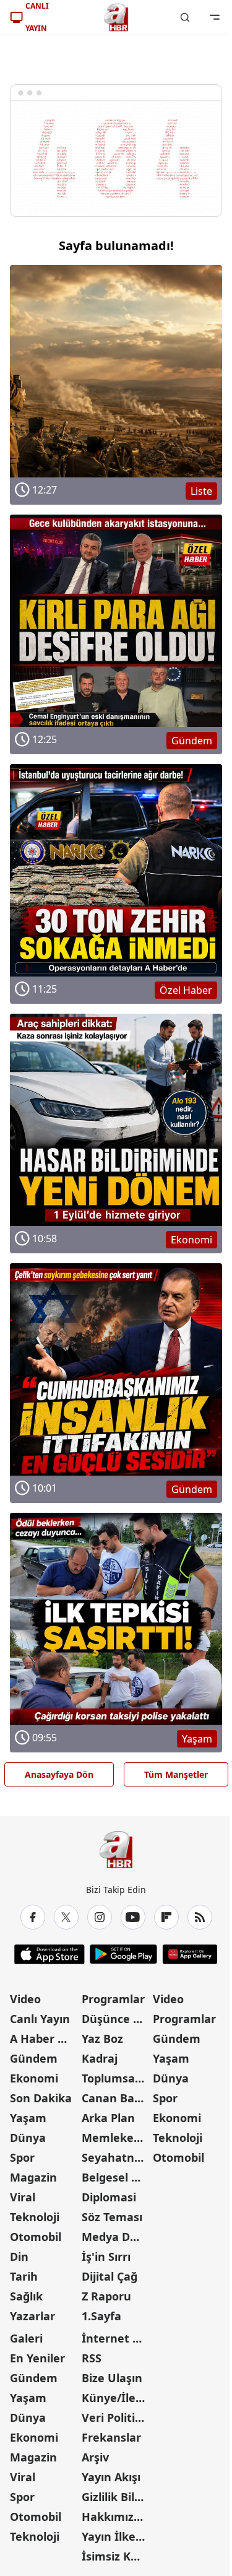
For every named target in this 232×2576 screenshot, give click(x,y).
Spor (22, 2157)
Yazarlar (32, 2316)
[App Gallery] (190, 1954)
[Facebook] (33, 1917)
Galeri (26, 2338)
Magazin (33, 2177)
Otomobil (36, 2237)
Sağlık (26, 2296)
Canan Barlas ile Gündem (116, 2098)
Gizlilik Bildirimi (116, 2497)
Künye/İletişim (116, 2398)
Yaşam (28, 2118)
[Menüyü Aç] (215, 17)
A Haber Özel (45, 2039)
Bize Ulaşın (112, 2378)
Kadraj (100, 2058)
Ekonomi (34, 2078)
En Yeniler (37, 2358)
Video (25, 1999)
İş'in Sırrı (106, 2256)
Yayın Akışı (111, 2477)
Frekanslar (111, 2437)
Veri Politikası (116, 2417)
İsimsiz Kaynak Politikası (116, 2556)
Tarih (24, 2276)
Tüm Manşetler (176, 1774)
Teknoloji (35, 2217)
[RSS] (200, 1917)
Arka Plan (108, 2118)
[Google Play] (123, 1954)
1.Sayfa (101, 2316)
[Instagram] (100, 1917)
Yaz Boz (102, 2039)
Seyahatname (116, 2157)
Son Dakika (41, 2098)
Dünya (28, 2138)
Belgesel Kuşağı (116, 2177)
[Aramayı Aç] (185, 17)
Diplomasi (109, 2197)
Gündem (34, 2058)
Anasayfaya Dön (59, 1774)
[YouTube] (133, 1917)
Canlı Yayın (40, 2019)
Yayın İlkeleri (116, 2536)
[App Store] (49, 1954)
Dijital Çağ (110, 2276)
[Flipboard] (166, 1917)
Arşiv (95, 2457)
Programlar (113, 1999)
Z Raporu (106, 2296)
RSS (92, 2358)
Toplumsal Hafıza (116, 2078)
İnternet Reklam (116, 2338)
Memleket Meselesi (116, 2138)
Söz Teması (112, 2217)
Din (19, 2256)
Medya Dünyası (116, 2237)
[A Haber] (116, 17)
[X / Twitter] (66, 1917)
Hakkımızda (114, 2517)
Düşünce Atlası (116, 2019)
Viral (23, 2197)
